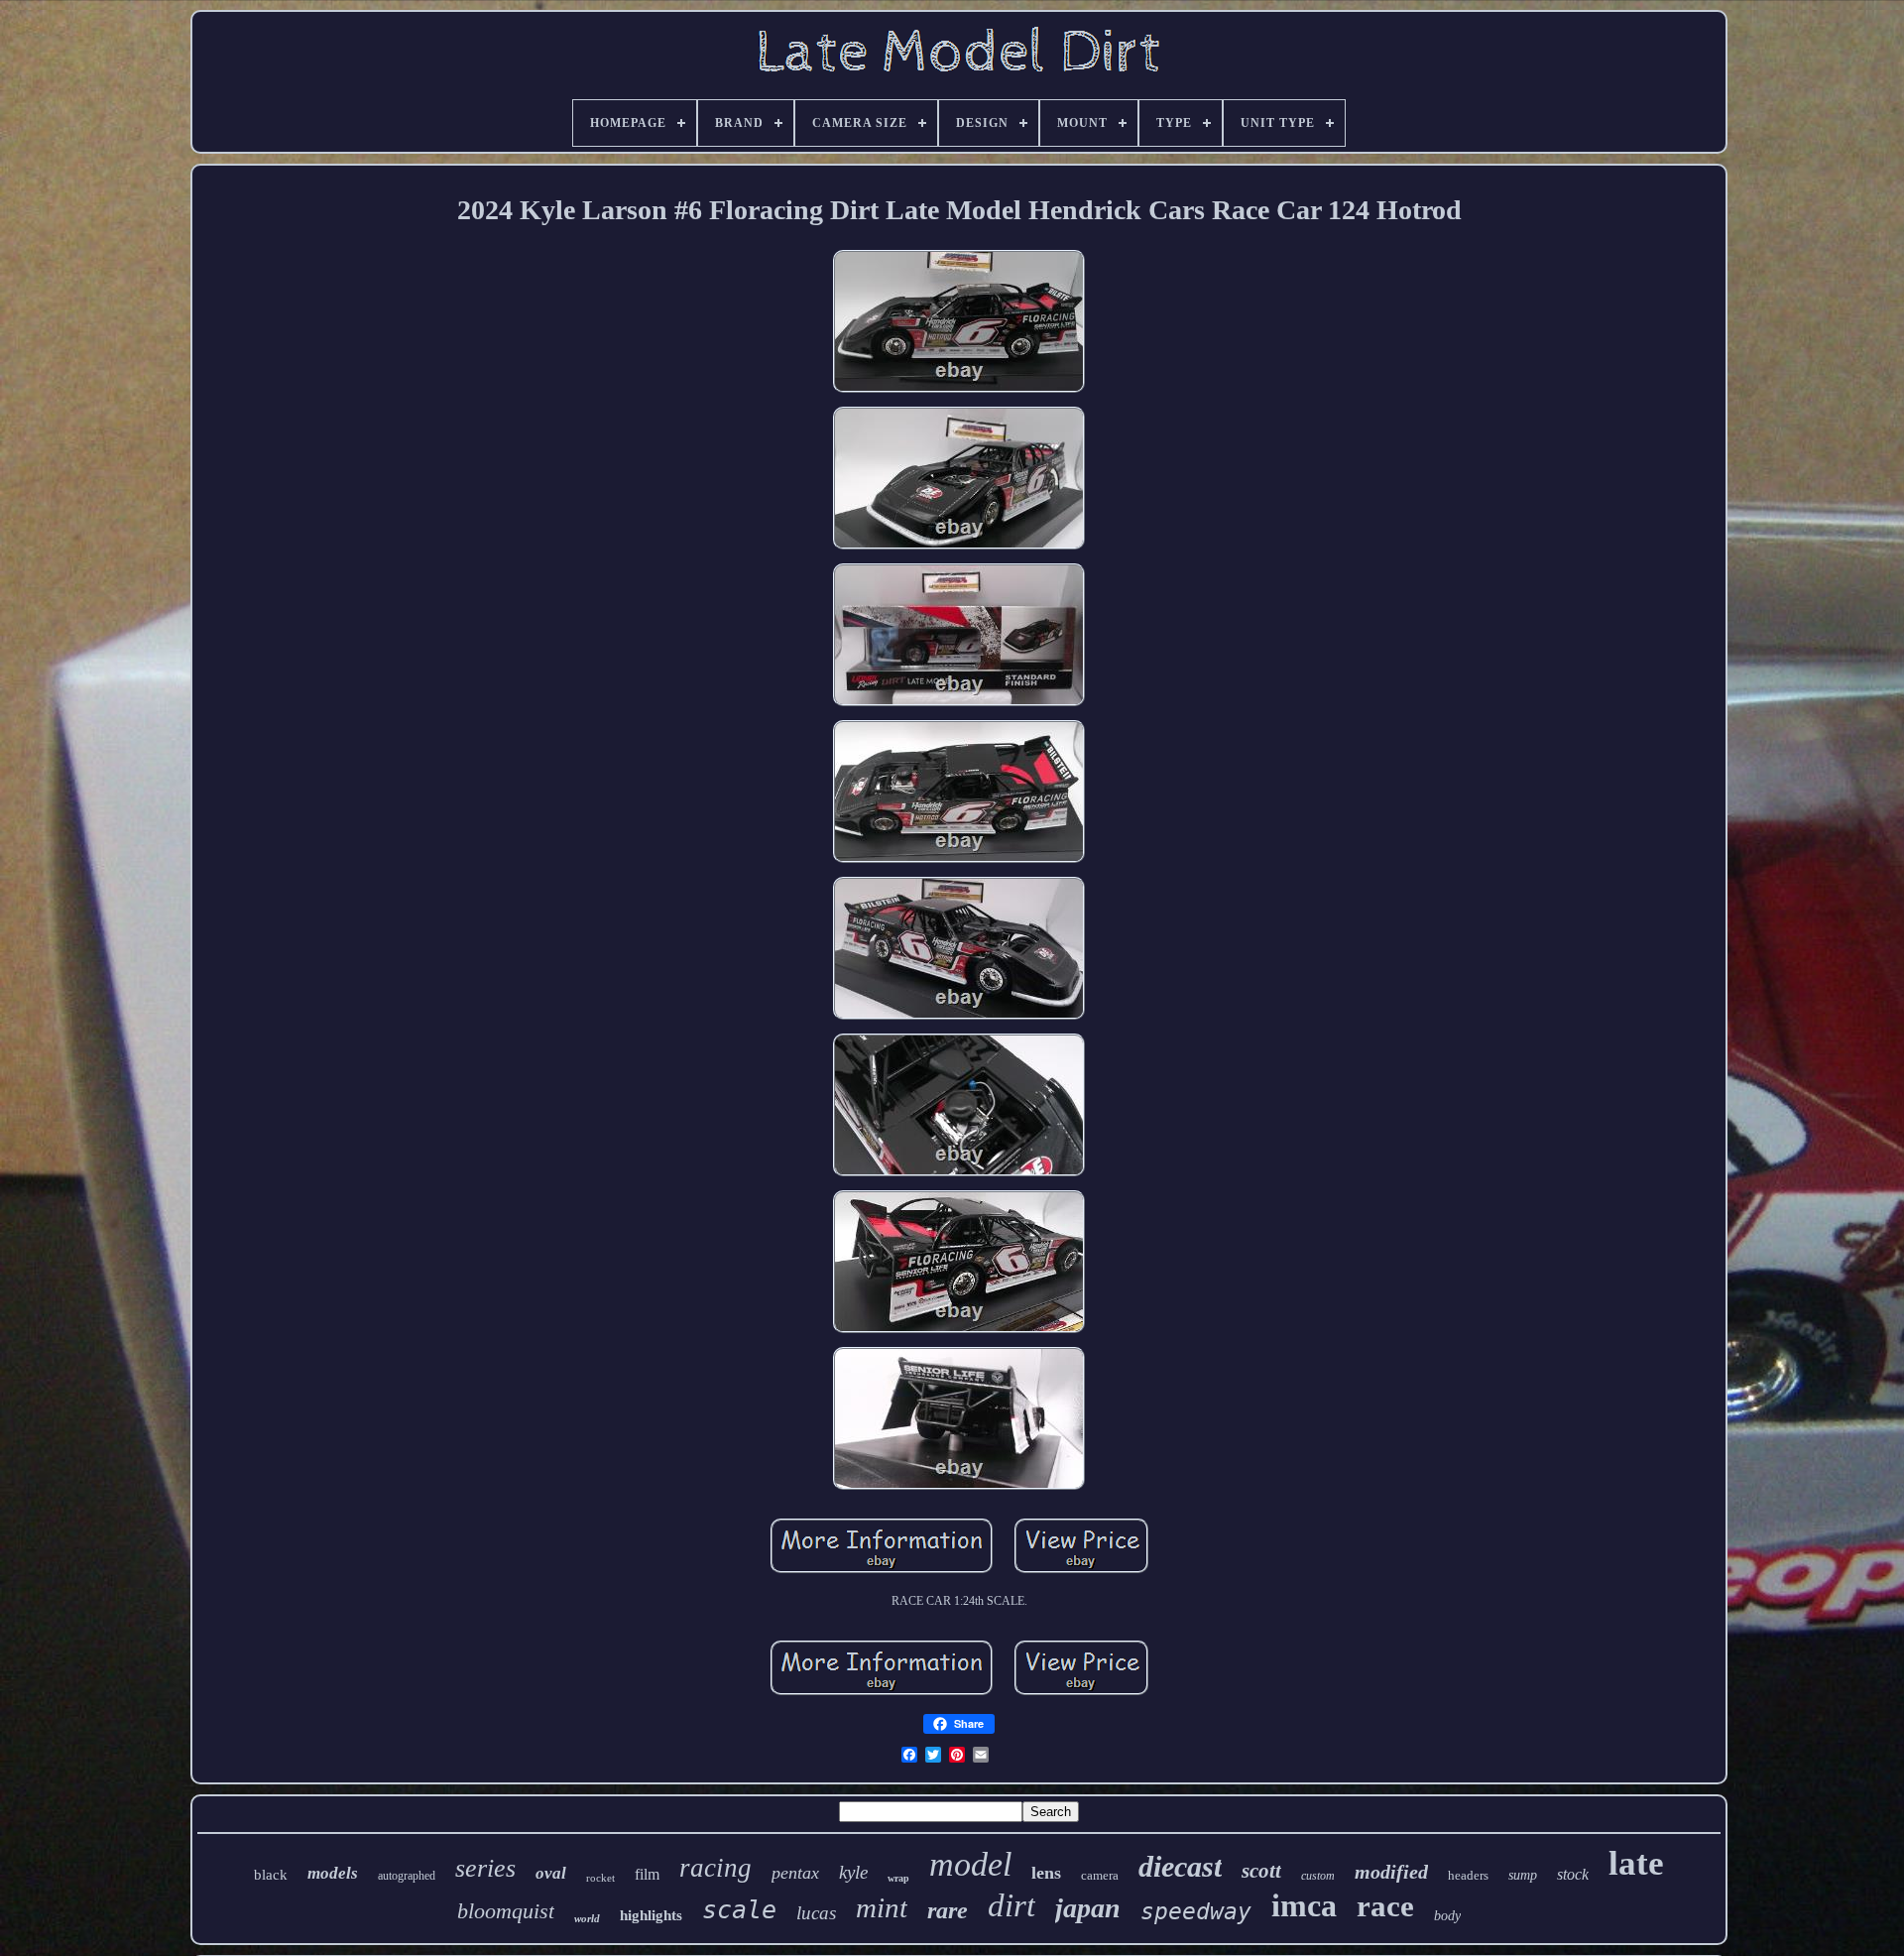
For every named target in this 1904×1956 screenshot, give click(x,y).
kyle (853, 1872)
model (970, 1864)
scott (1261, 1871)
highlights (651, 1915)
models (333, 1873)
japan (1088, 1908)
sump (1523, 1875)
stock (1573, 1874)
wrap (898, 1878)
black (271, 1875)
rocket (600, 1878)
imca (1304, 1905)
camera (1100, 1875)
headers (1468, 1875)
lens (1046, 1873)
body (1447, 1916)
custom (1318, 1876)
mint (882, 1907)
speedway (1196, 1911)
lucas (816, 1913)
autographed (407, 1876)
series (485, 1868)
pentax (795, 1873)
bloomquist (506, 1911)
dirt (1011, 1905)
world (587, 1918)
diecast (1180, 1866)
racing (715, 1868)
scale (739, 1910)
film (647, 1874)
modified (1391, 1872)
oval (551, 1873)
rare (948, 1910)
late (1636, 1863)
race (1385, 1906)
